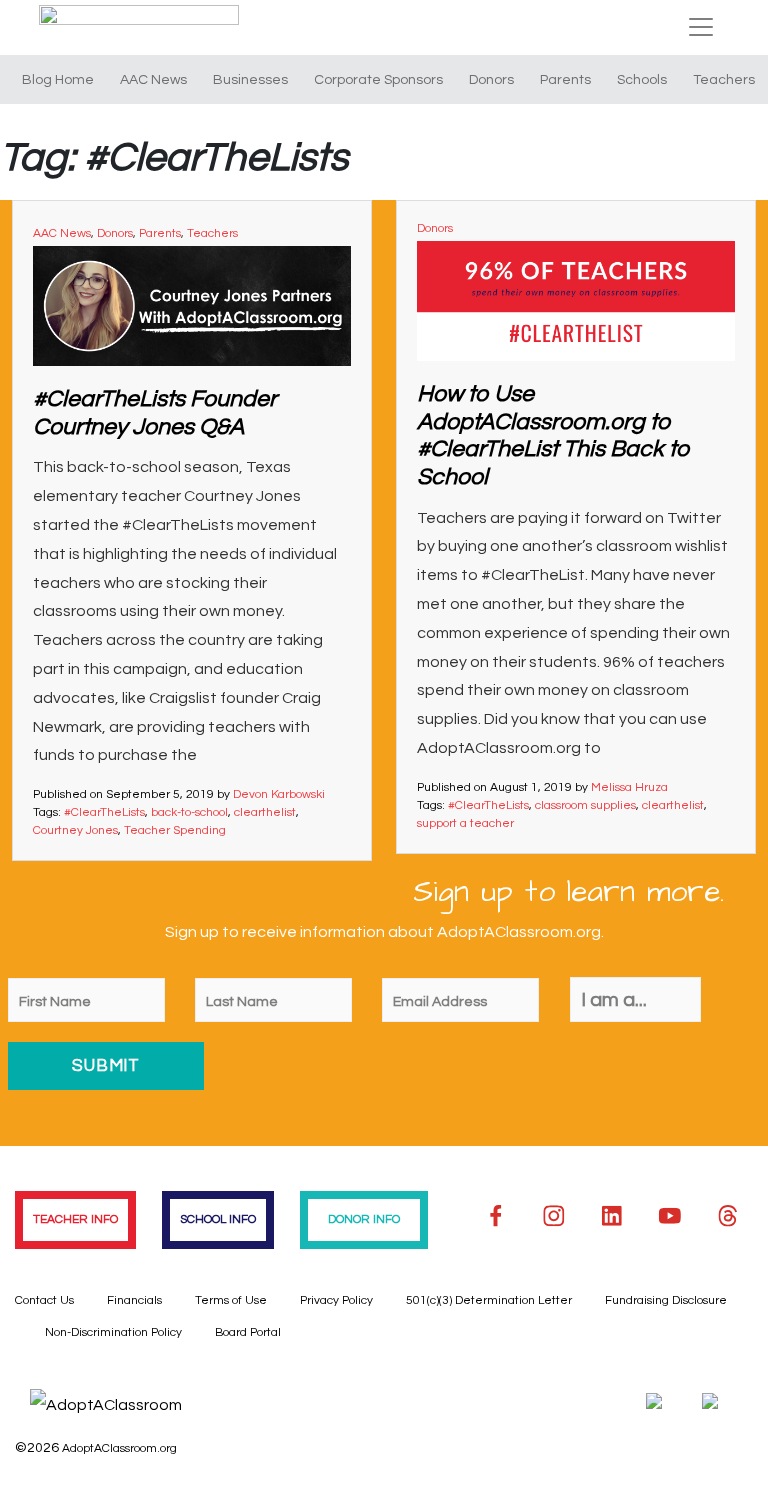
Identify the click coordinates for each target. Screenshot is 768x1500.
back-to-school (189, 812)
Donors (491, 80)
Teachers (724, 80)
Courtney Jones (75, 830)
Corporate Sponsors (378, 80)
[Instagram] (554, 1216)
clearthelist (265, 812)
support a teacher (465, 823)
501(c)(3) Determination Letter (489, 1300)
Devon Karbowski (279, 794)
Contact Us (44, 1300)
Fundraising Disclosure (666, 1300)
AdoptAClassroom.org (119, 1448)
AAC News (153, 80)
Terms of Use (231, 1300)
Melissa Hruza (629, 787)
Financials (134, 1300)
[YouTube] (670, 1216)
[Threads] (728, 1216)
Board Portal (248, 1332)
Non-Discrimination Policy (113, 1332)
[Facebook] (496, 1216)
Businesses (250, 80)
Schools (642, 80)
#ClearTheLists (104, 812)
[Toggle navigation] (701, 27)
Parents (565, 80)
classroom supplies (585, 805)
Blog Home (58, 80)
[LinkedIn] (612, 1216)
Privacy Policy (336, 1300)
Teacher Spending (175, 830)
